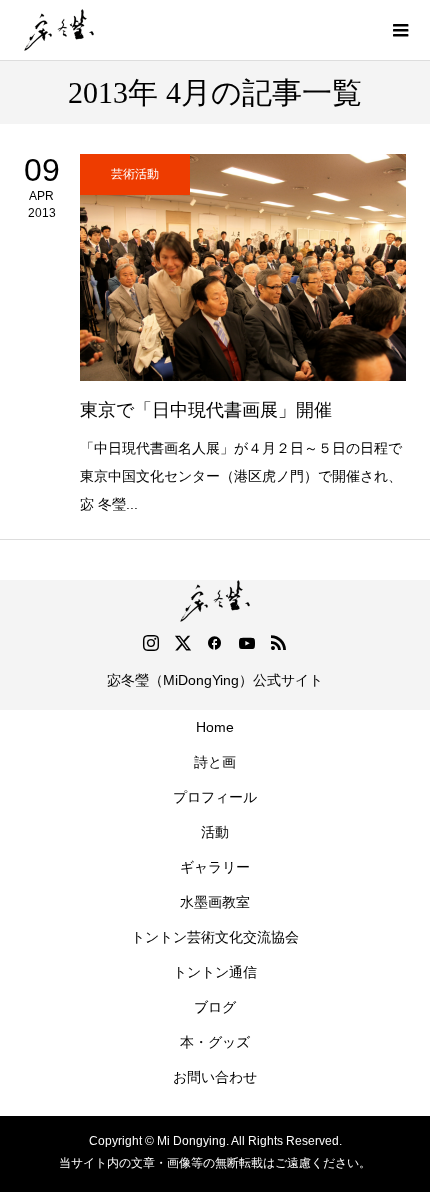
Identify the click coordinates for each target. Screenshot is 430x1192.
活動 (215, 832)
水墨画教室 (215, 902)
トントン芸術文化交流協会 (215, 937)
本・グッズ (215, 1042)
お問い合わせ (215, 1077)
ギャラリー (215, 867)
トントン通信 (215, 972)
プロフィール (215, 797)
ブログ (215, 1007)
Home (215, 727)
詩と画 (215, 762)
